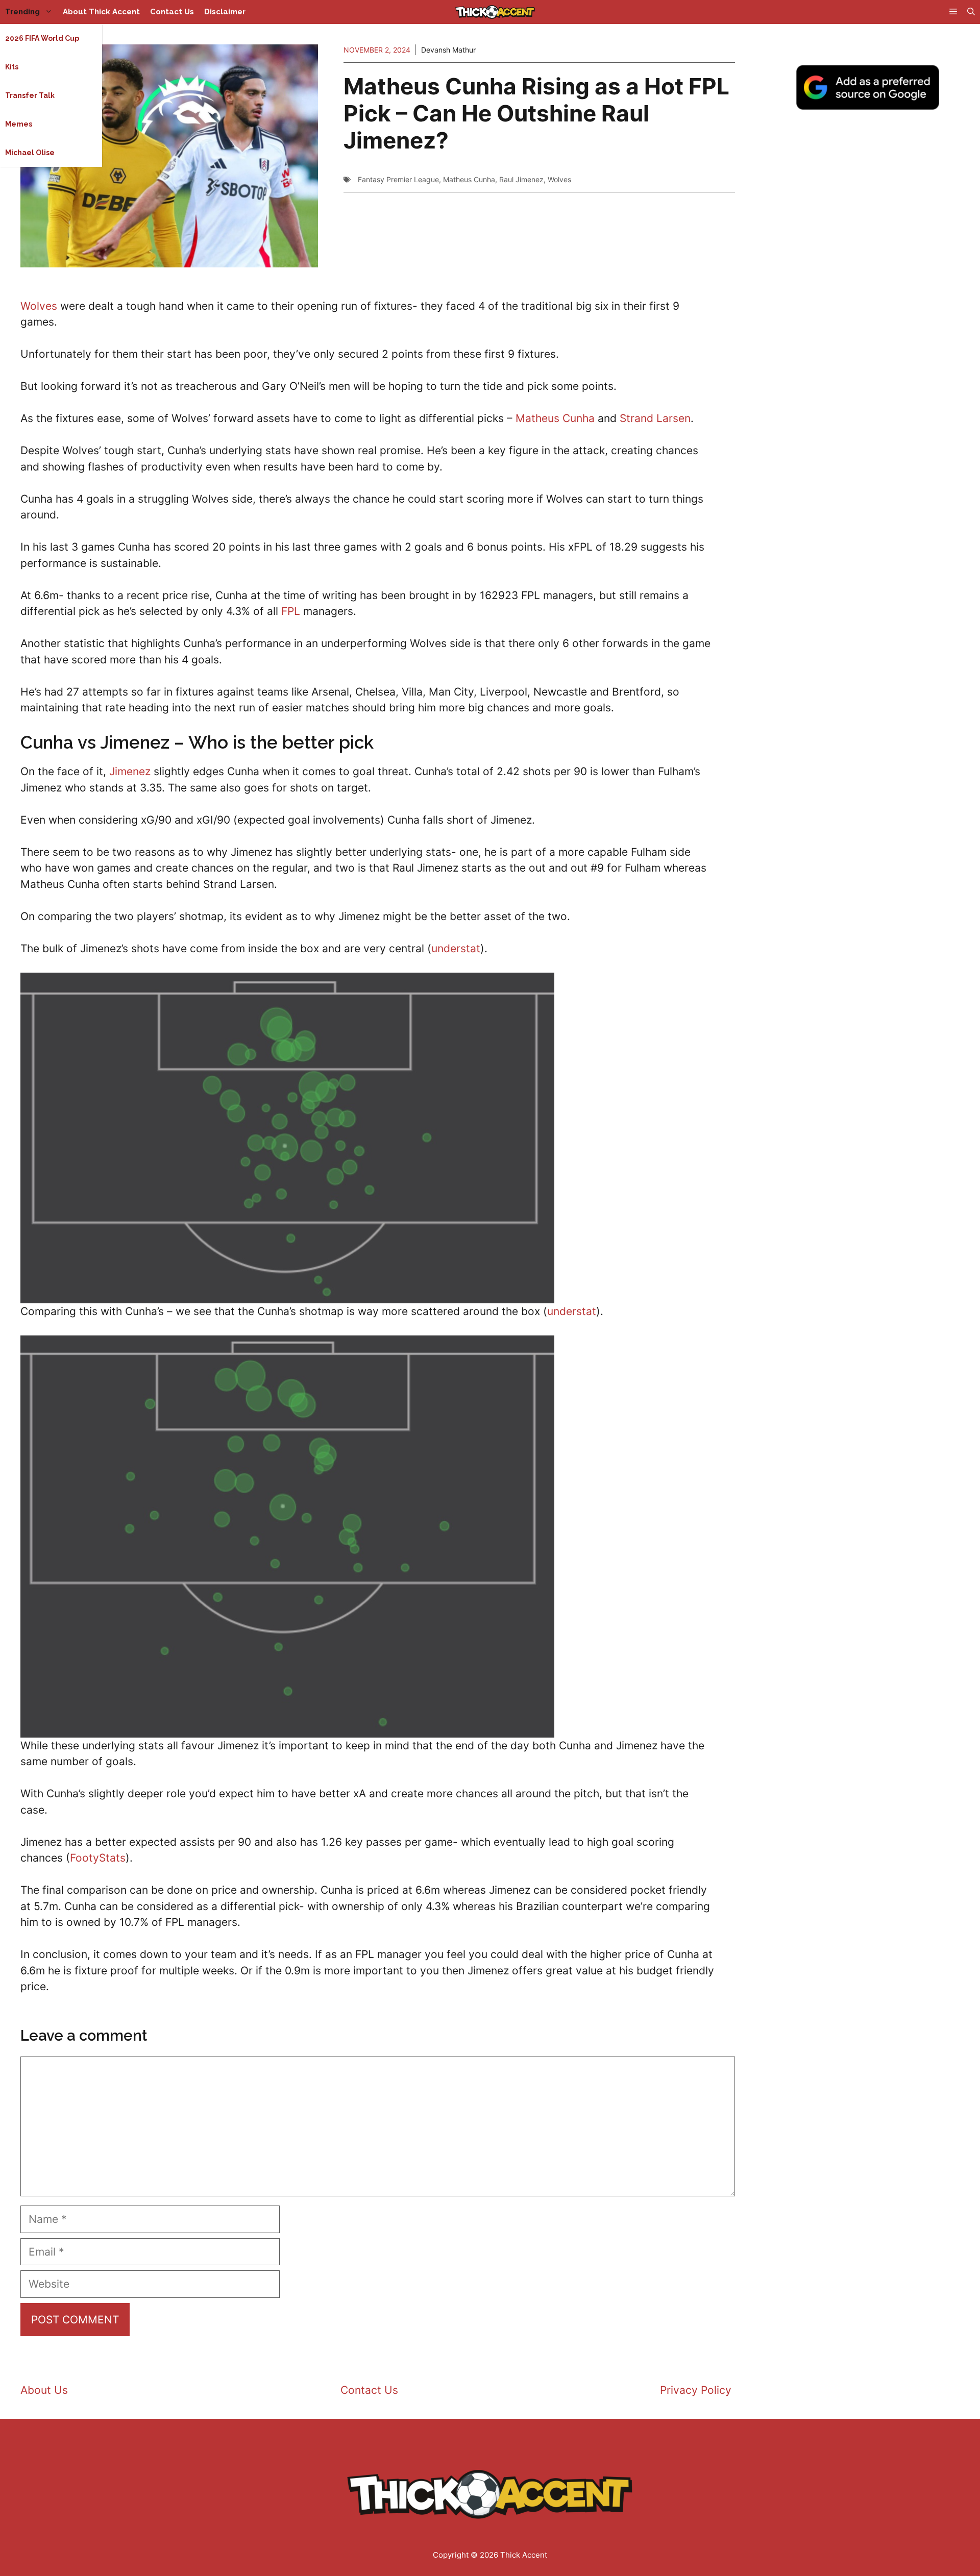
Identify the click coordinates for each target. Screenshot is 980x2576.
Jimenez (130, 771)
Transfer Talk (30, 95)
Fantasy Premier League (398, 179)
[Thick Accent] (495, 12)
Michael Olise (30, 153)
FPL (291, 611)
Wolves (559, 179)
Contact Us (172, 12)
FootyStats (98, 1858)
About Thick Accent (101, 12)
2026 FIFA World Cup (42, 38)
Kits (12, 67)
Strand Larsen (655, 418)
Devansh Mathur (448, 50)
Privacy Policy (696, 2390)
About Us (44, 2390)
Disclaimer (225, 12)
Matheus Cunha (469, 179)
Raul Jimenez (521, 179)
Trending (22, 12)
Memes (19, 124)
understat (456, 948)
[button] (971, 12)
